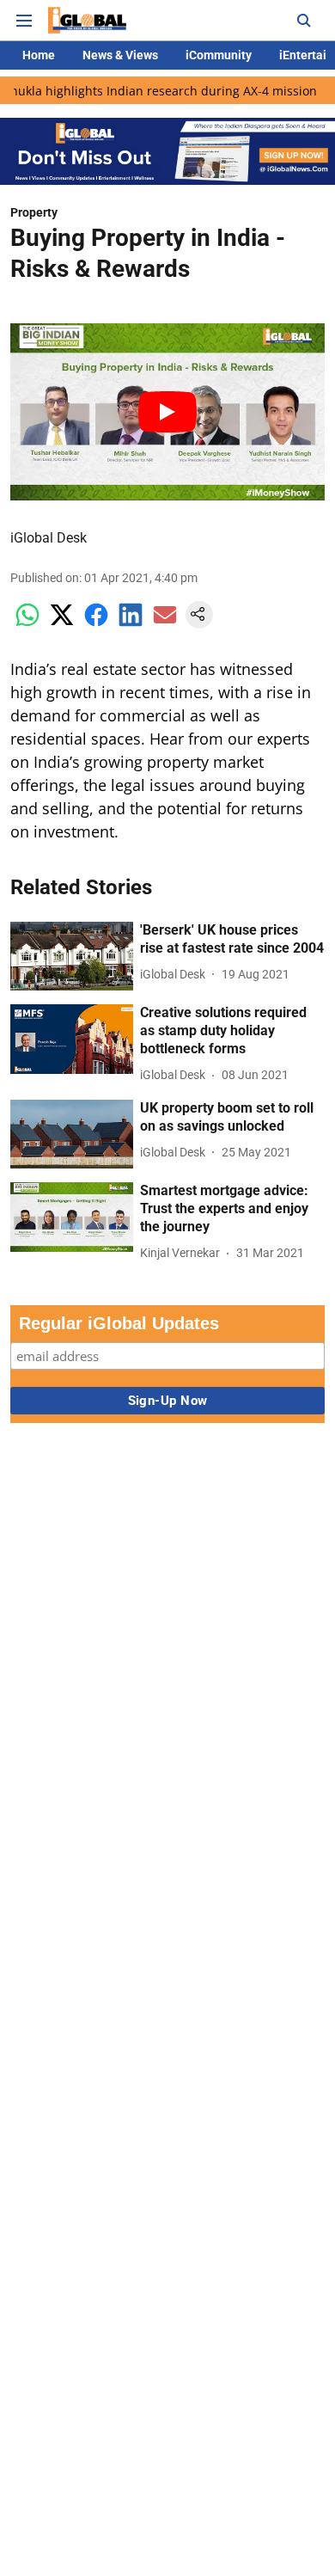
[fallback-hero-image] (72, 957)
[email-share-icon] (165, 624)
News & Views (120, 55)
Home (39, 55)
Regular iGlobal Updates (119, 1323)
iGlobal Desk (49, 538)
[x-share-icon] (62, 624)
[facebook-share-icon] (96, 624)
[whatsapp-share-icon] (27, 624)
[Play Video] (167, 412)
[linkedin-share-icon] (131, 624)
